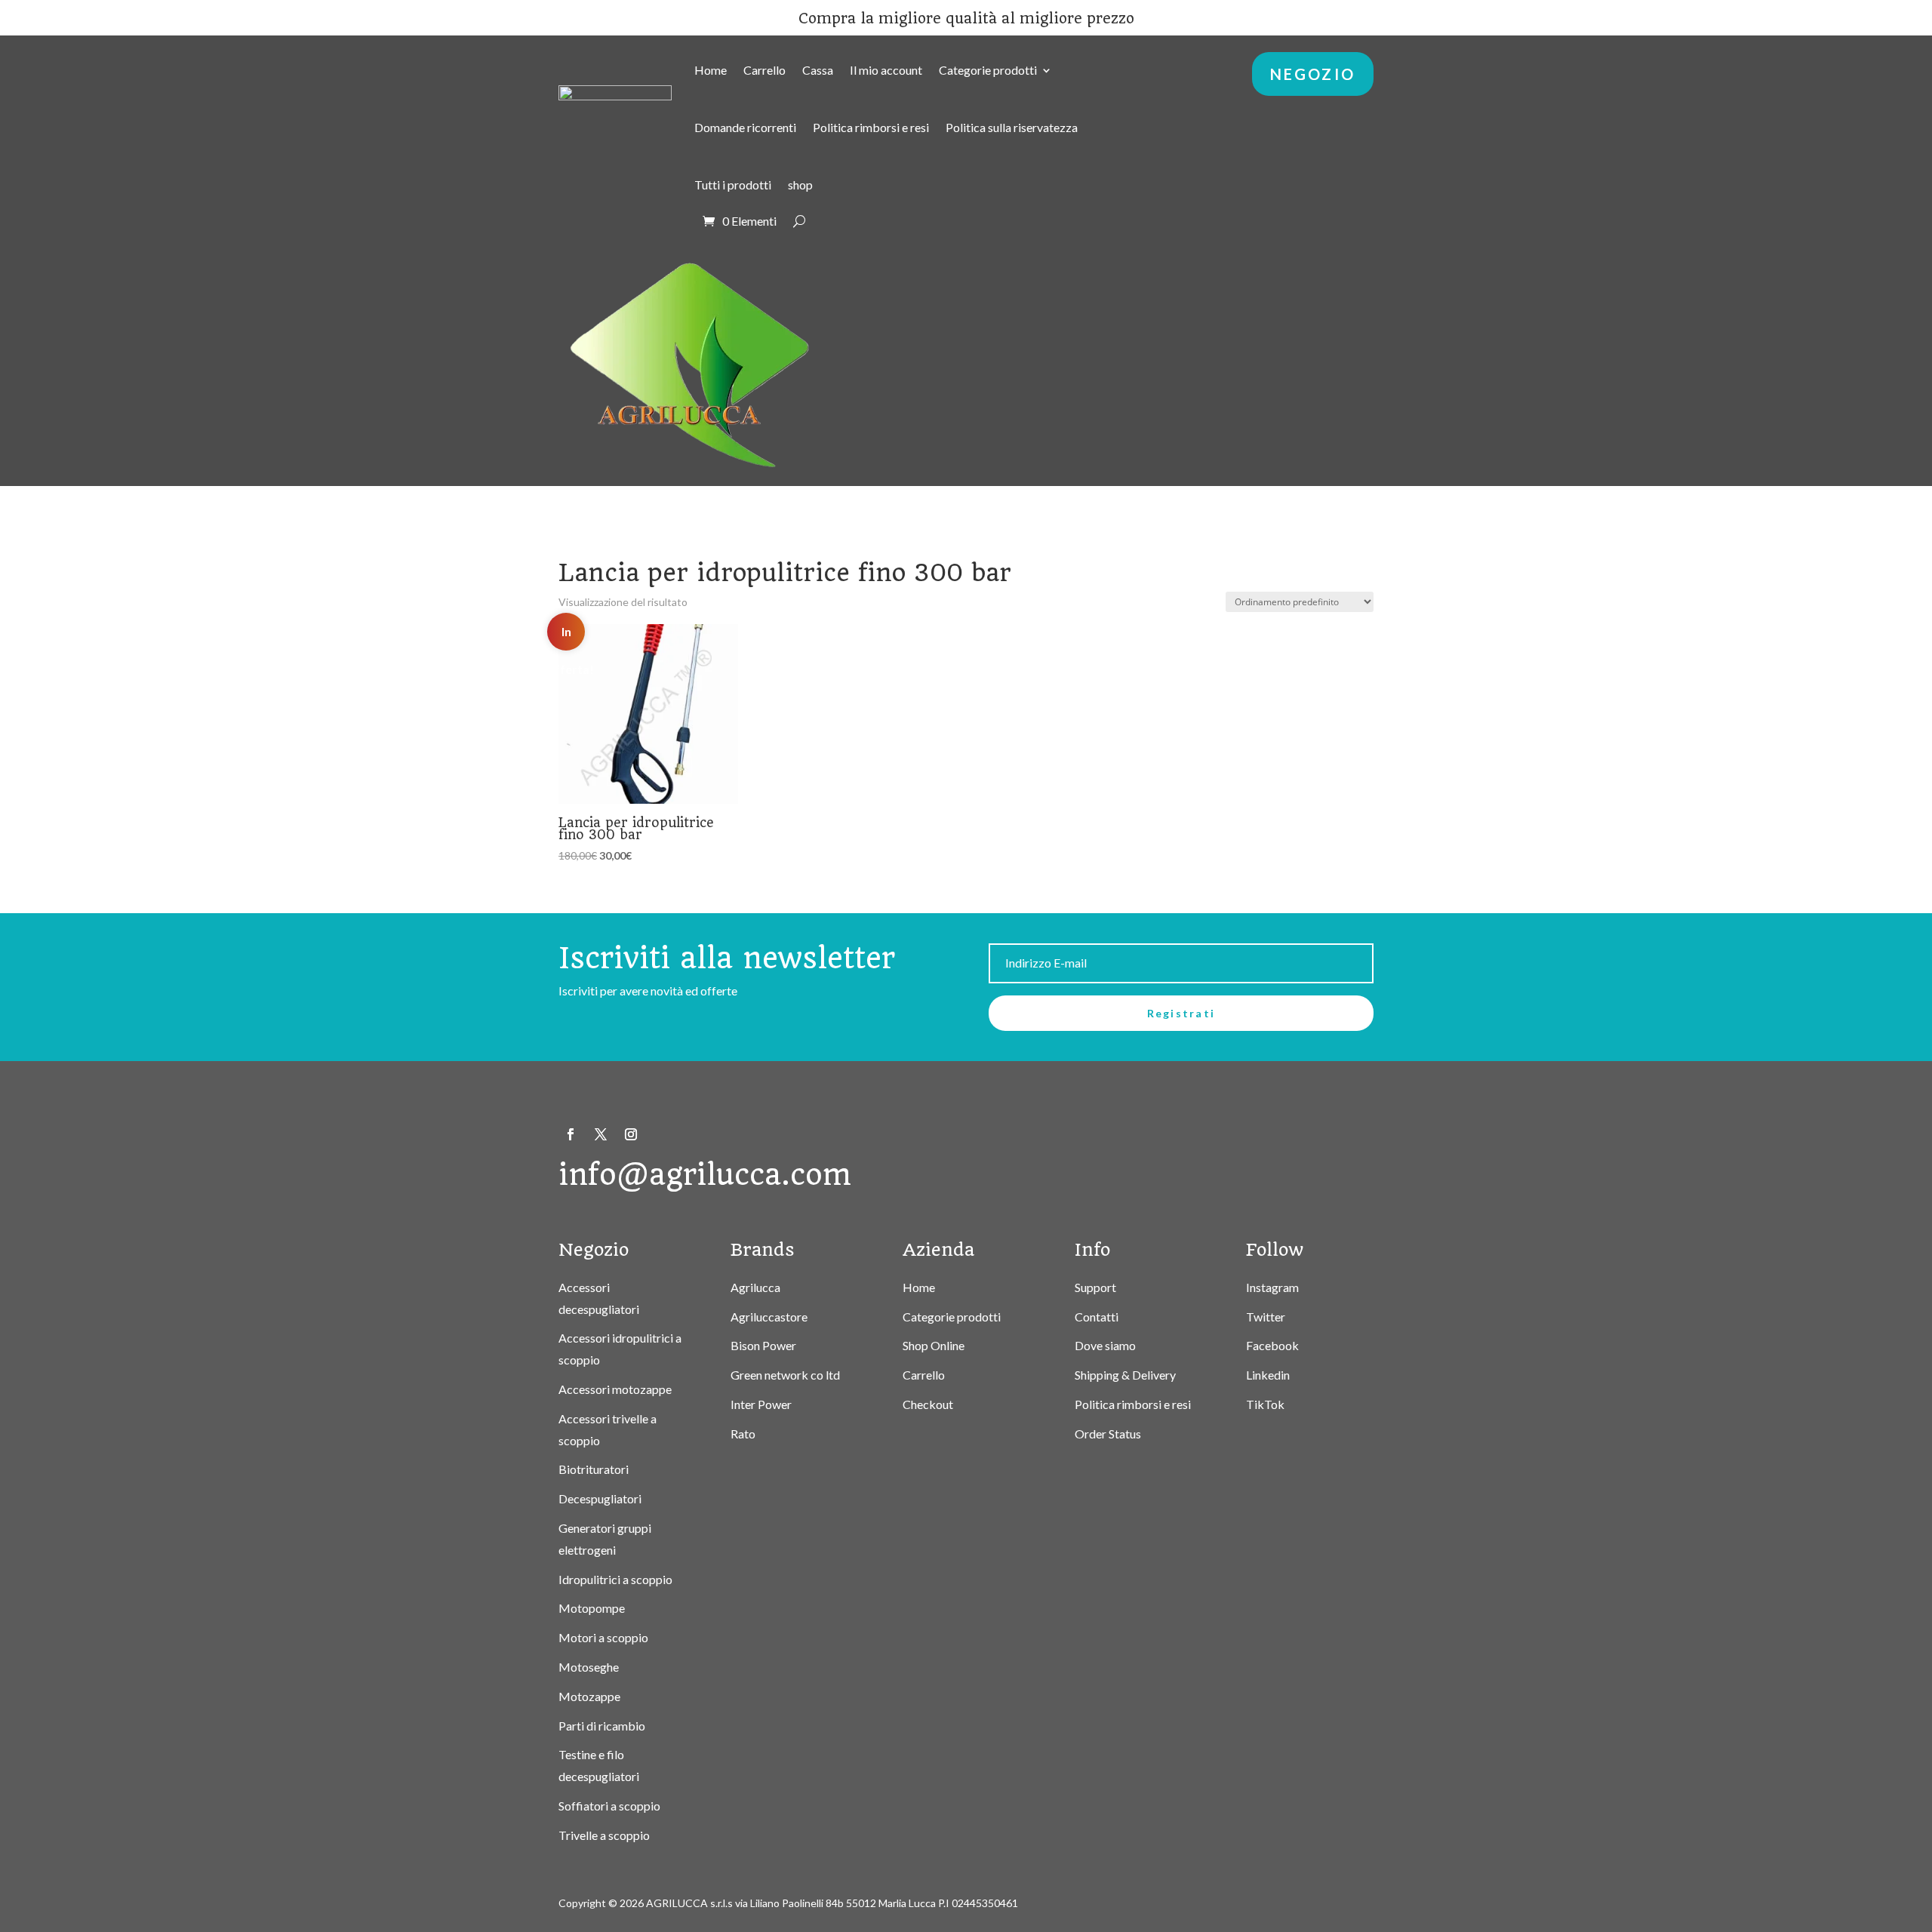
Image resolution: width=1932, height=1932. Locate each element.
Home (711, 70)
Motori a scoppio (603, 1637)
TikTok (1265, 1404)
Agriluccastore (769, 1317)
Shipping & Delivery (1125, 1375)
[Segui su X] (601, 1134)
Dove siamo (1105, 1345)
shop (800, 185)
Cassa (818, 70)
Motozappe (589, 1696)
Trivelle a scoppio (604, 1835)
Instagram (1272, 1287)
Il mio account (886, 70)
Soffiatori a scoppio (609, 1806)
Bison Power (763, 1345)
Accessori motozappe (615, 1389)
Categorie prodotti (988, 70)
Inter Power (761, 1404)
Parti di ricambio (602, 1726)
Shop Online (934, 1345)
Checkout (928, 1404)
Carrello (764, 70)
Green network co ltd (785, 1375)
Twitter (1266, 1317)
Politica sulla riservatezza (1012, 127)
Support (1095, 1287)
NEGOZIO (1313, 74)
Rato (743, 1434)
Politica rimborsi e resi (871, 127)
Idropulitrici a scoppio (615, 1579)
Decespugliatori (600, 1498)
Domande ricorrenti (745, 127)
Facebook (1272, 1345)
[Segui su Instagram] (631, 1134)
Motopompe (592, 1608)
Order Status (1108, 1434)
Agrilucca (755, 1287)
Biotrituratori (594, 1469)
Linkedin (1268, 1375)
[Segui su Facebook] (571, 1134)
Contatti (1097, 1317)
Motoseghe (589, 1667)
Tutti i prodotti (733, 185)
